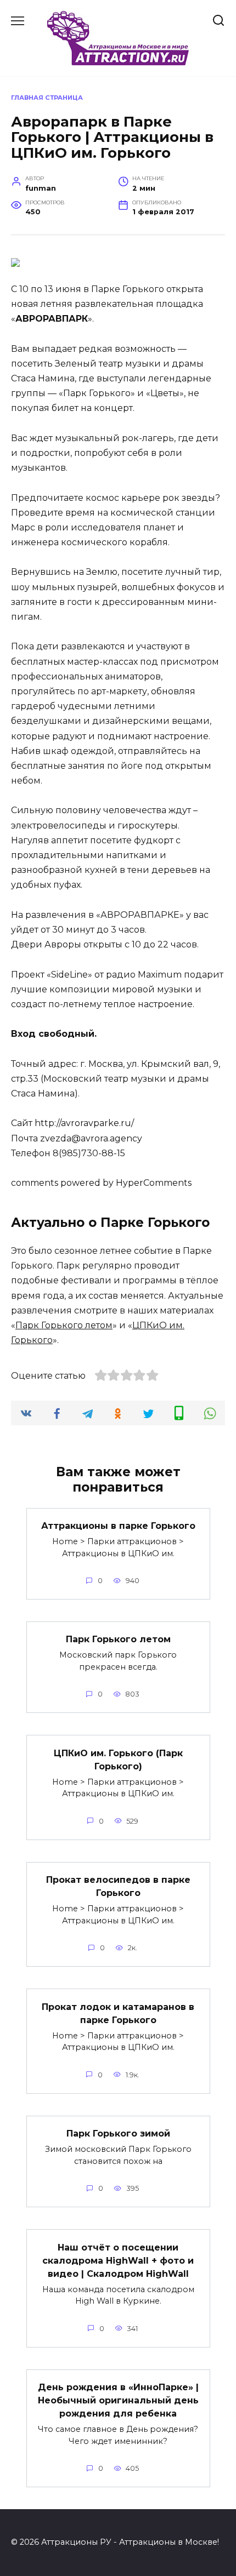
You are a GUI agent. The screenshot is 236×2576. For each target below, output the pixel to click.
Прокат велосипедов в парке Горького (118, 1886)
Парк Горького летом (64, 1325)
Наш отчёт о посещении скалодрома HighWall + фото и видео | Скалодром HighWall (118, 2260)
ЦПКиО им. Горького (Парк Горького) (118, 1759)
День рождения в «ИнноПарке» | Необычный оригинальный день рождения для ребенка (118, 2400)
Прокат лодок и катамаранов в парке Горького (118, 2013)
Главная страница (47, 98)
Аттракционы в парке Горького (118, 1526)
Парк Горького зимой (118, 2134)
